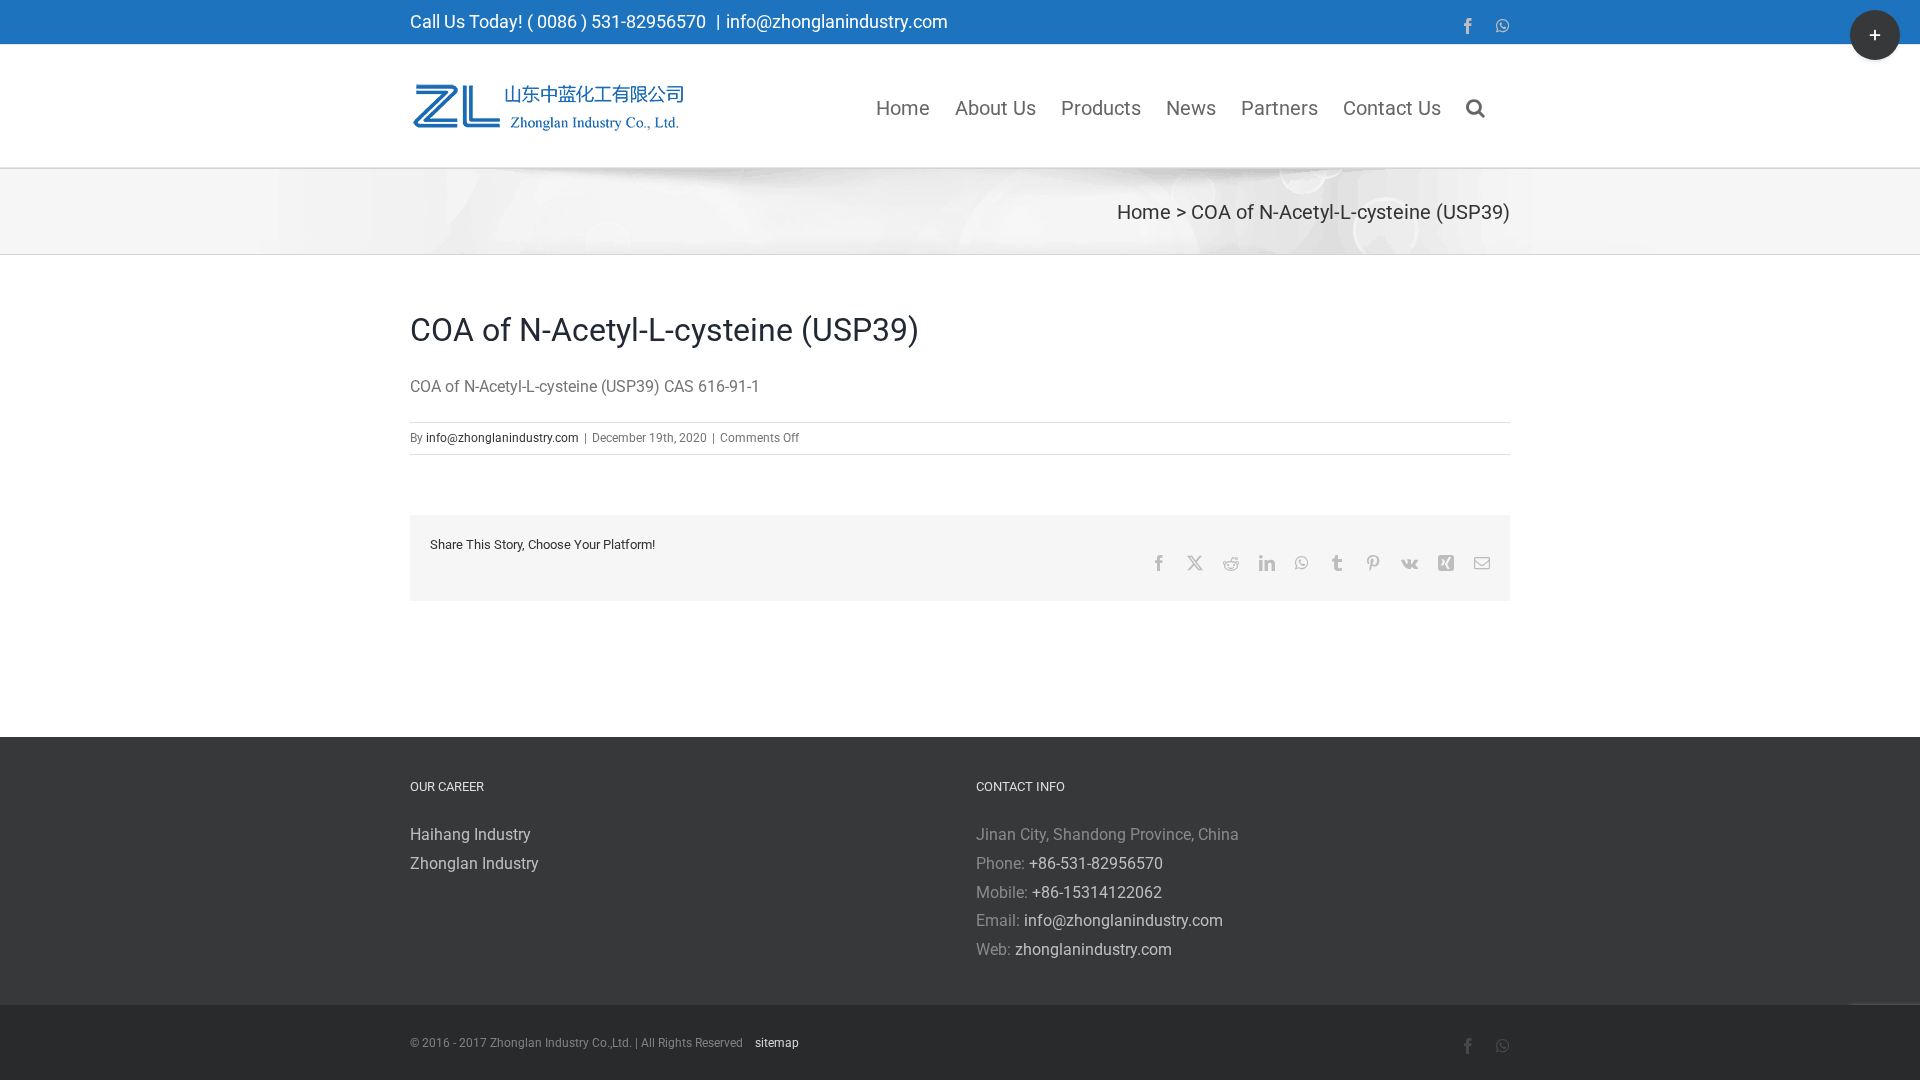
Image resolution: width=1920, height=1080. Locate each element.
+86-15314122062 (1097, 892)
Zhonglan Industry (474, 863)
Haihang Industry (470, 834)
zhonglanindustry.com (1093, 949)
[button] (1475, 106)
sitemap (777, 1043)
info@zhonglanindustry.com (837, 21)
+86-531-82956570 (1096, 863)
